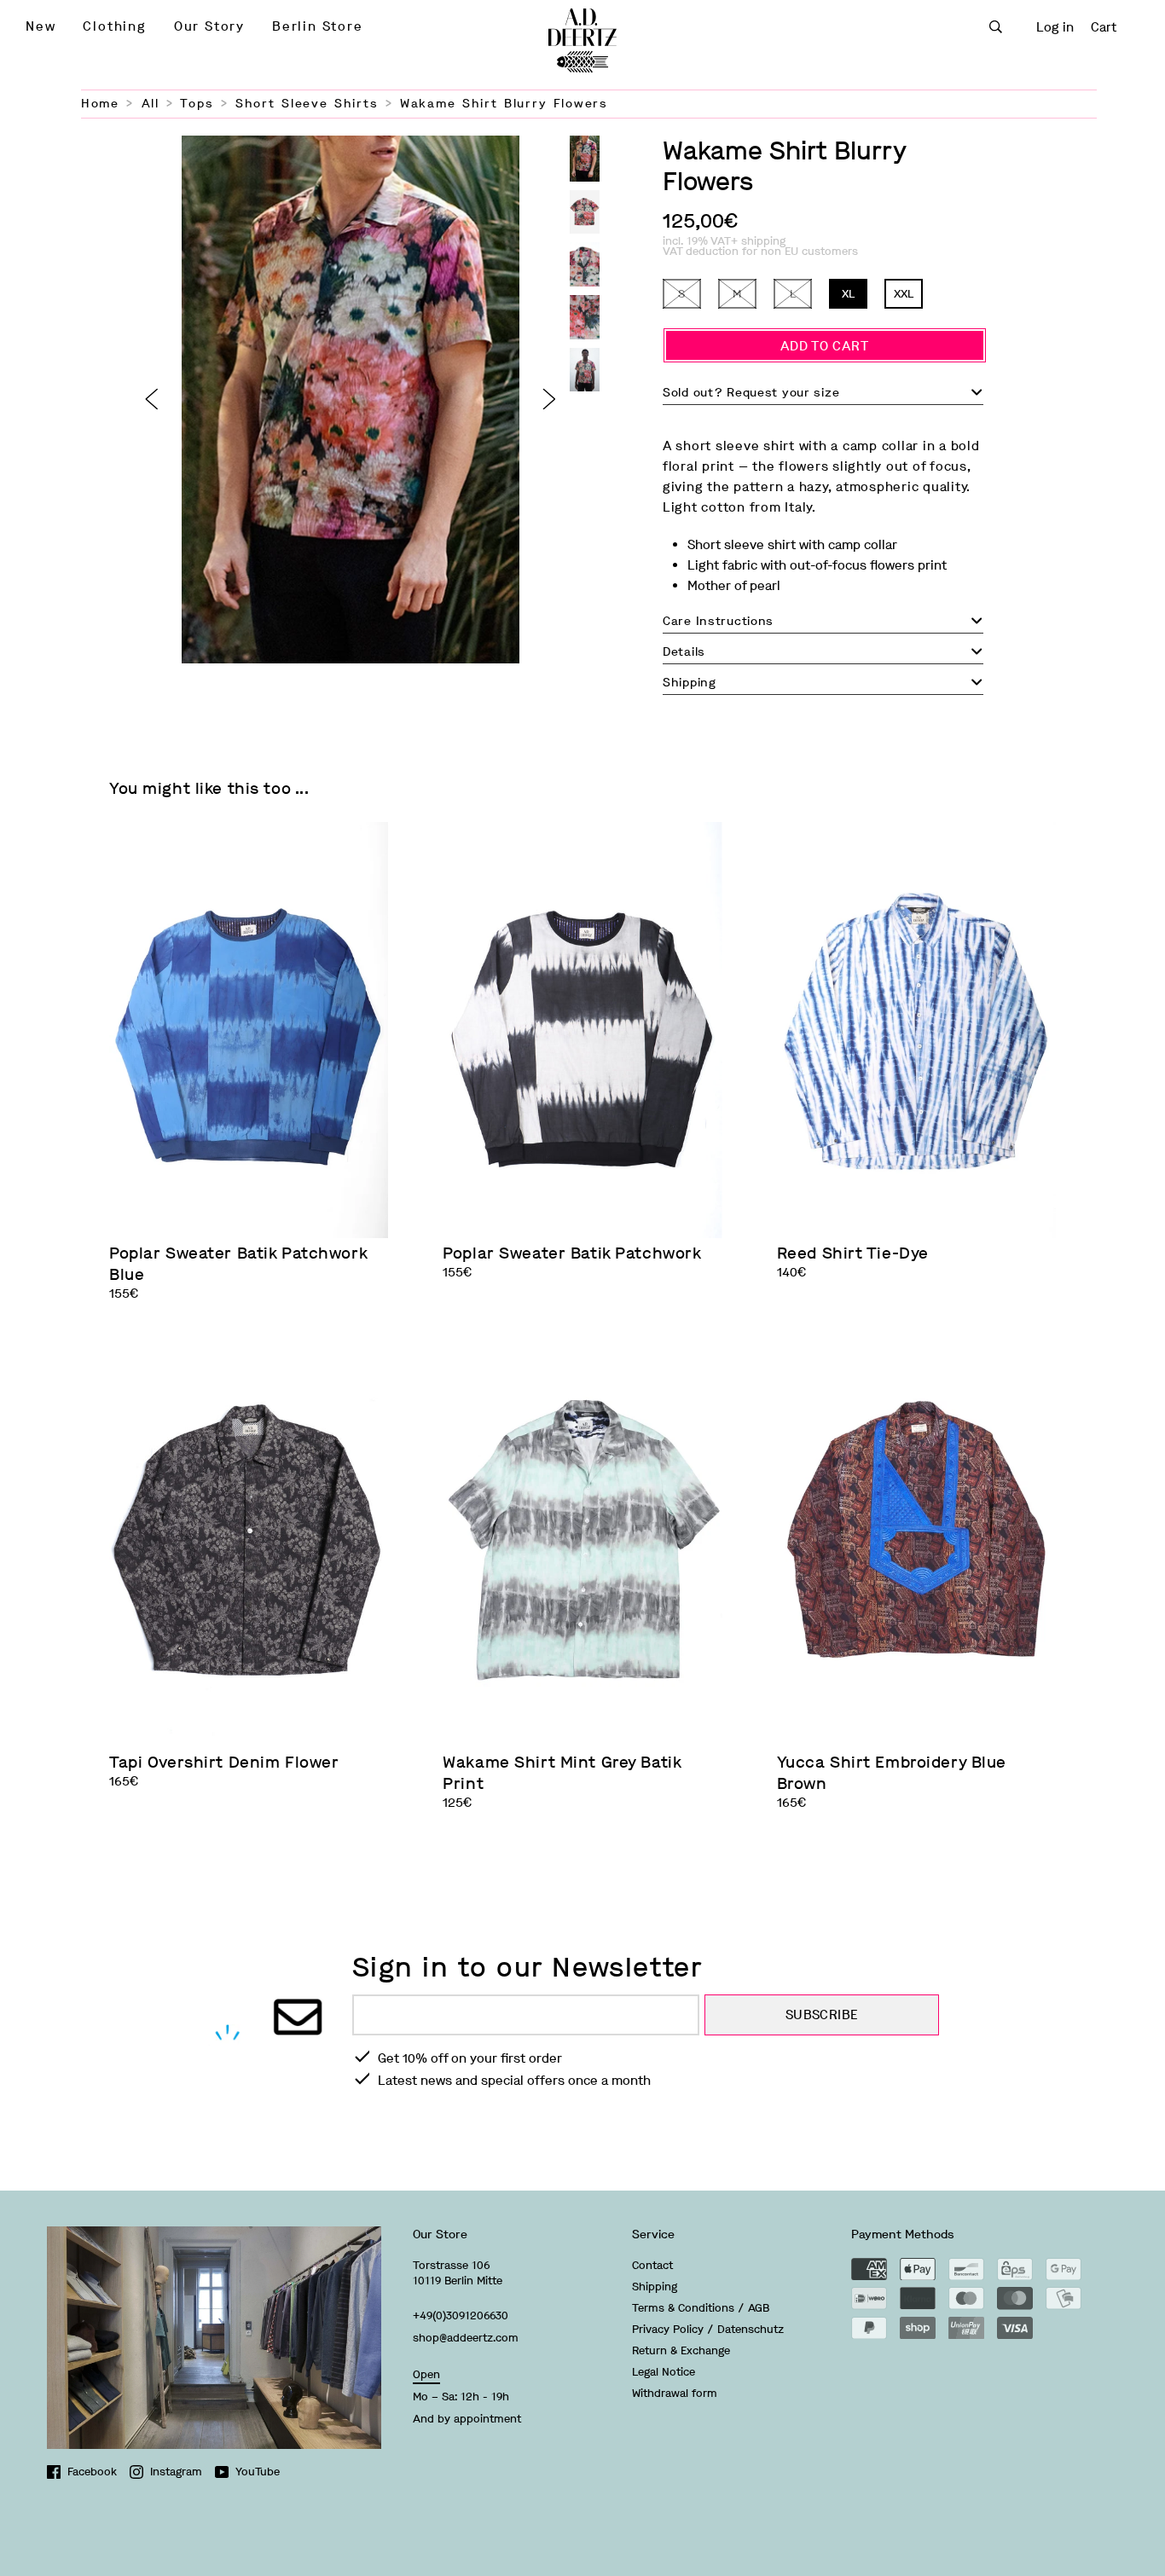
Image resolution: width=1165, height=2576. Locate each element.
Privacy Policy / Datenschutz (708, 2329)
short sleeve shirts (307, 104)
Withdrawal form (675, 2393)
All (151, 104)
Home (100, 104)
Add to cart (824, 346)
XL (848, 294)
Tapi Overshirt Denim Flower (224, 1762)
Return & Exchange (681, 2350)
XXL (904, 294)
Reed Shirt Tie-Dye (853, 1253)
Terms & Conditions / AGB (701, 2308)
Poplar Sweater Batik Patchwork (572, 1253)
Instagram (176, 2472)
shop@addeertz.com (466, 2338)
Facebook (92, 2472)
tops (197, 104)
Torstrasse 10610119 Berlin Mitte (458, 2273)
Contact (652, 2265)
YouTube (258, 2472)
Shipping (655, 2287)
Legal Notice (664, 2372)
